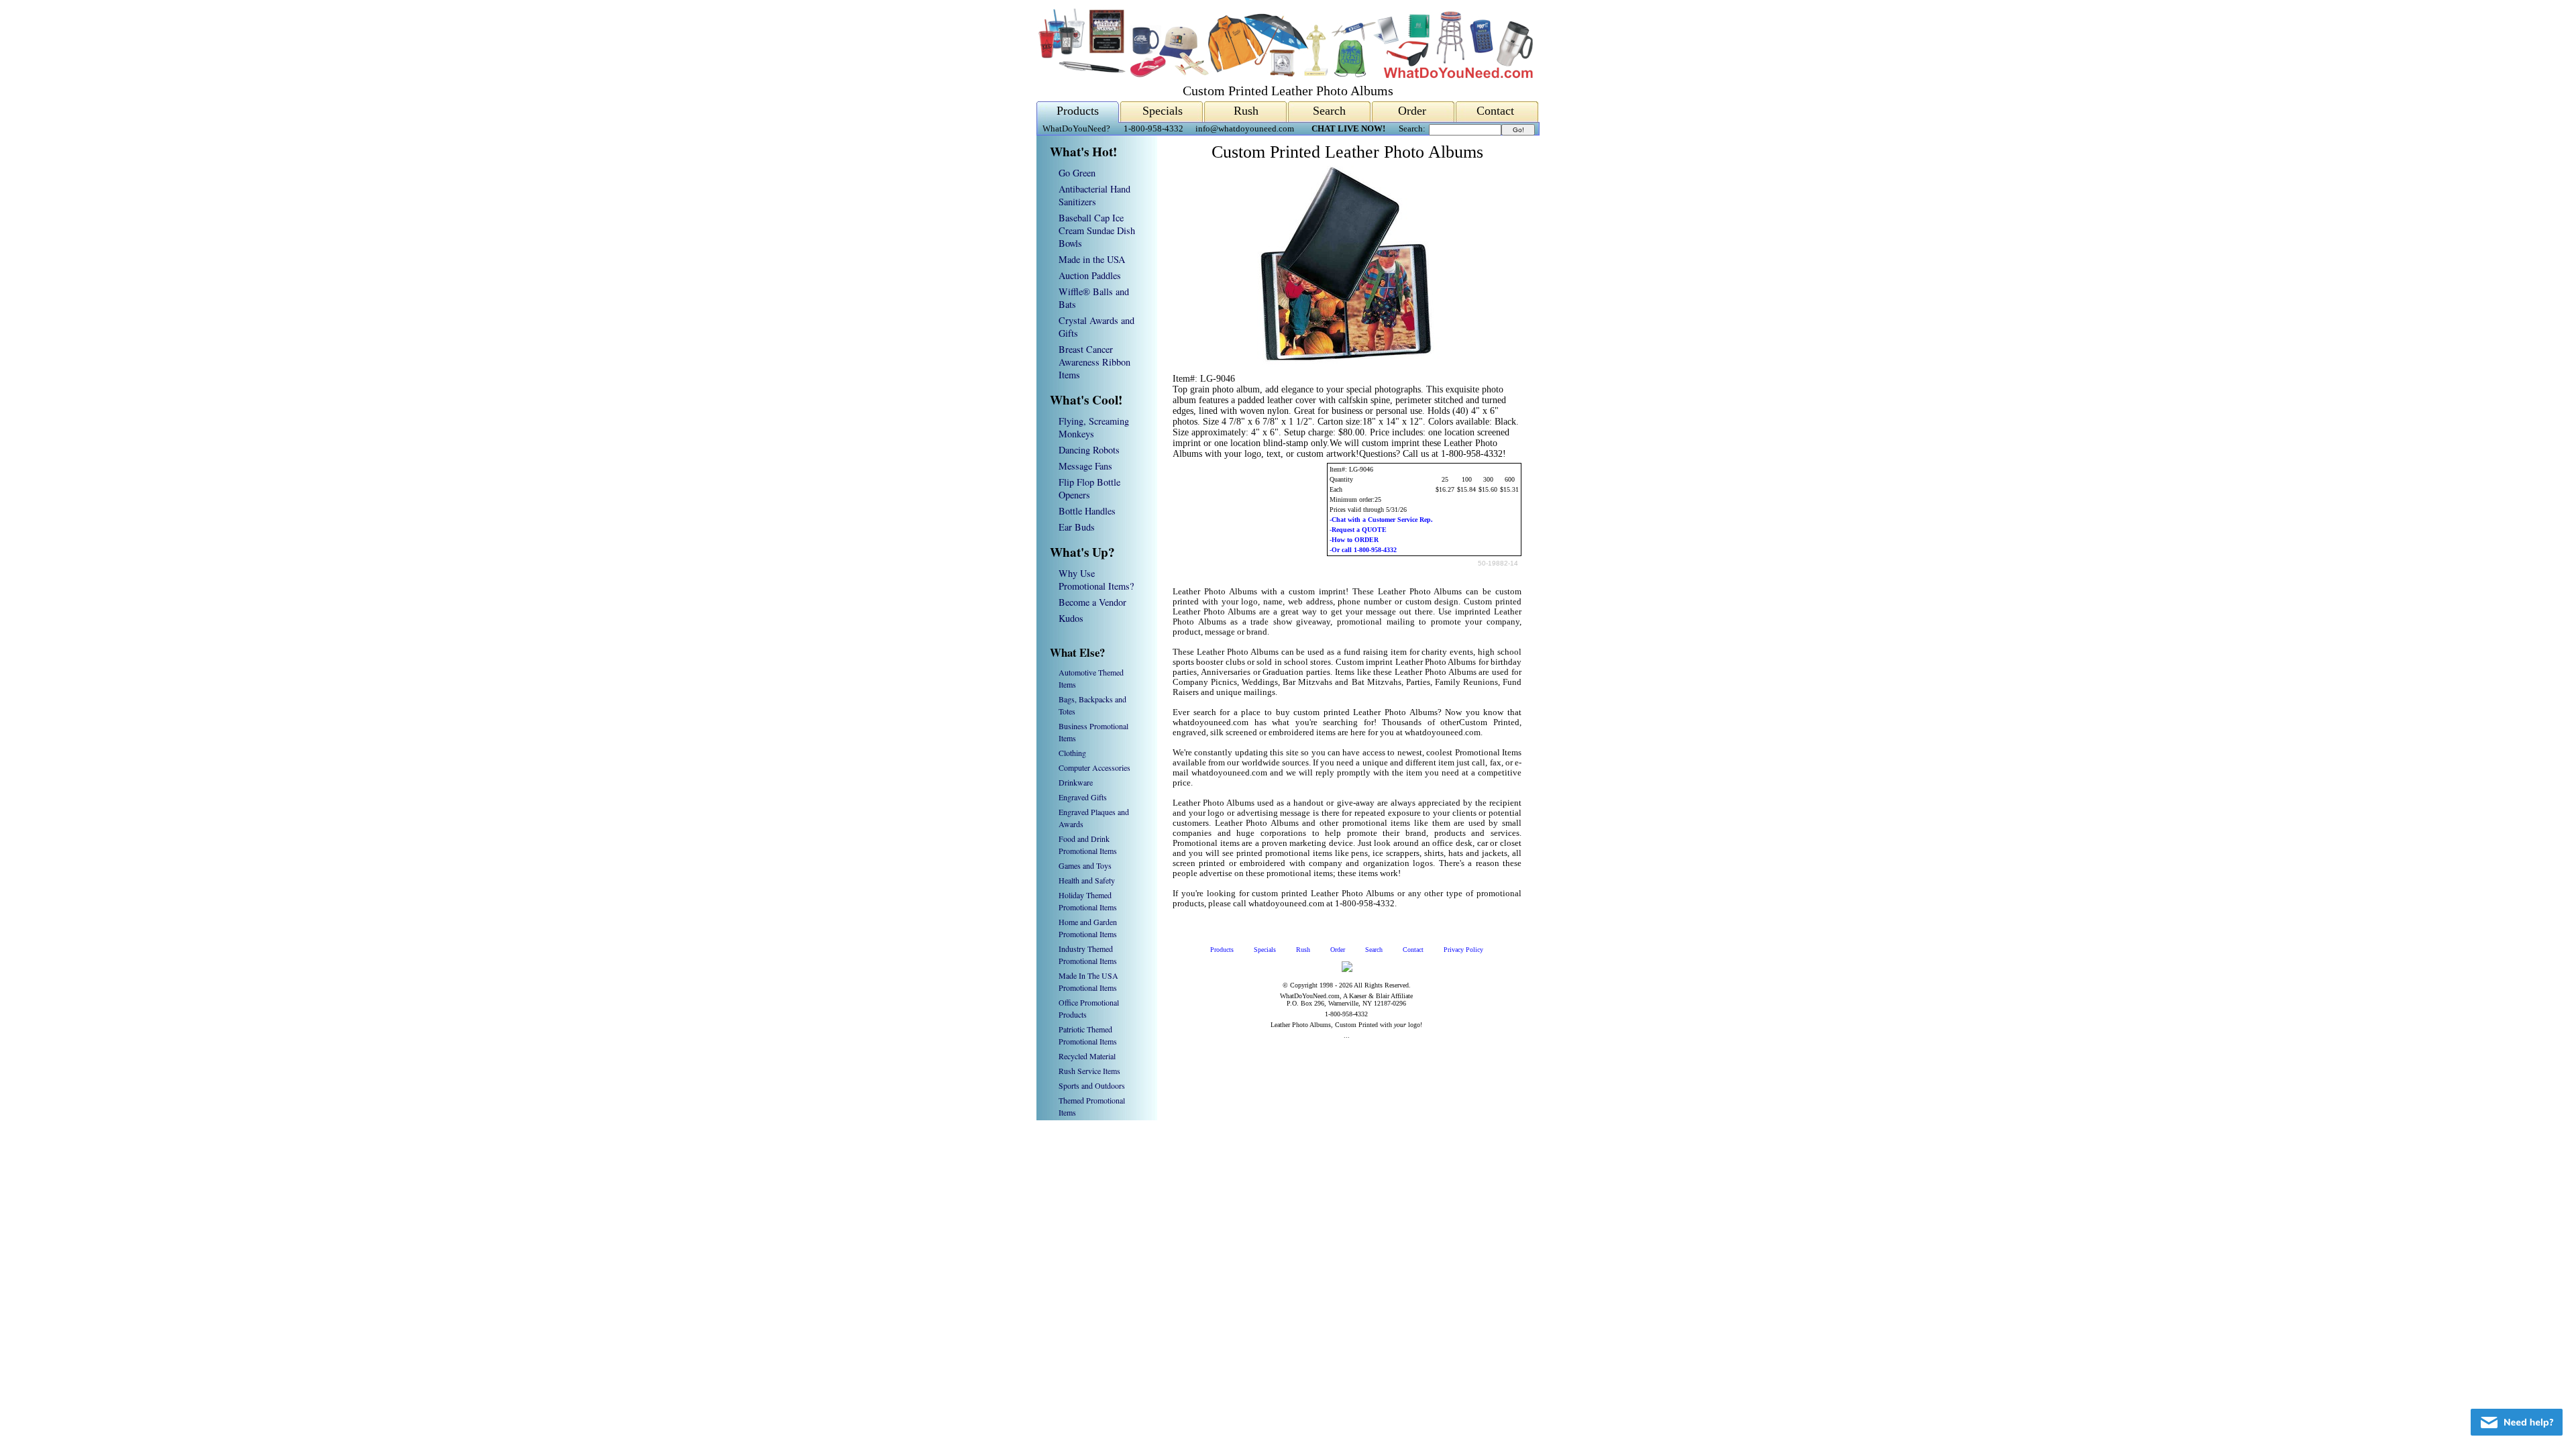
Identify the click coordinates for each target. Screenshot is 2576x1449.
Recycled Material (1087, 1056)
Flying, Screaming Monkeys (1094, 427)
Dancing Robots (1089, 450)
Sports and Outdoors (1092, 1085)
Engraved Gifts (1083, 797)
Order (1412, 111)
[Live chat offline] (2517, 1422)
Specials (1163, 111)
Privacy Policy (1463, 950)
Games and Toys (1085, 865)
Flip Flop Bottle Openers (1089, 488)
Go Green (1077, 173)
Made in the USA (1092, 259)
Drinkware (1076, 782)
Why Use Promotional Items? (1096, 580)
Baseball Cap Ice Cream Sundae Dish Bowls (1097, 230)
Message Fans (1085, 466)
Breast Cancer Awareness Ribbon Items (1094, 362)
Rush (1246, 111)
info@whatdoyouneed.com (1245, 129)
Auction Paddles (1090, 275)
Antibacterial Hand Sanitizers (1094, 195)
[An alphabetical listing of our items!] (1285, 75)
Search (1329, 111)
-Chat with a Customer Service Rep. (1381, 520)
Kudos (1071, 618)
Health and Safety (1087, 880)
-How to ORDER (1354, 540)
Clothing (1072, 753)
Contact (1495, 111)
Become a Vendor (1092, 602)
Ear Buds (1077, 527)
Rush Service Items (1089, 1071)
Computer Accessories (1094, 767)
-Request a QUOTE (1358, 530)
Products (1078, 111)
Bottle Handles (1087, 511)
